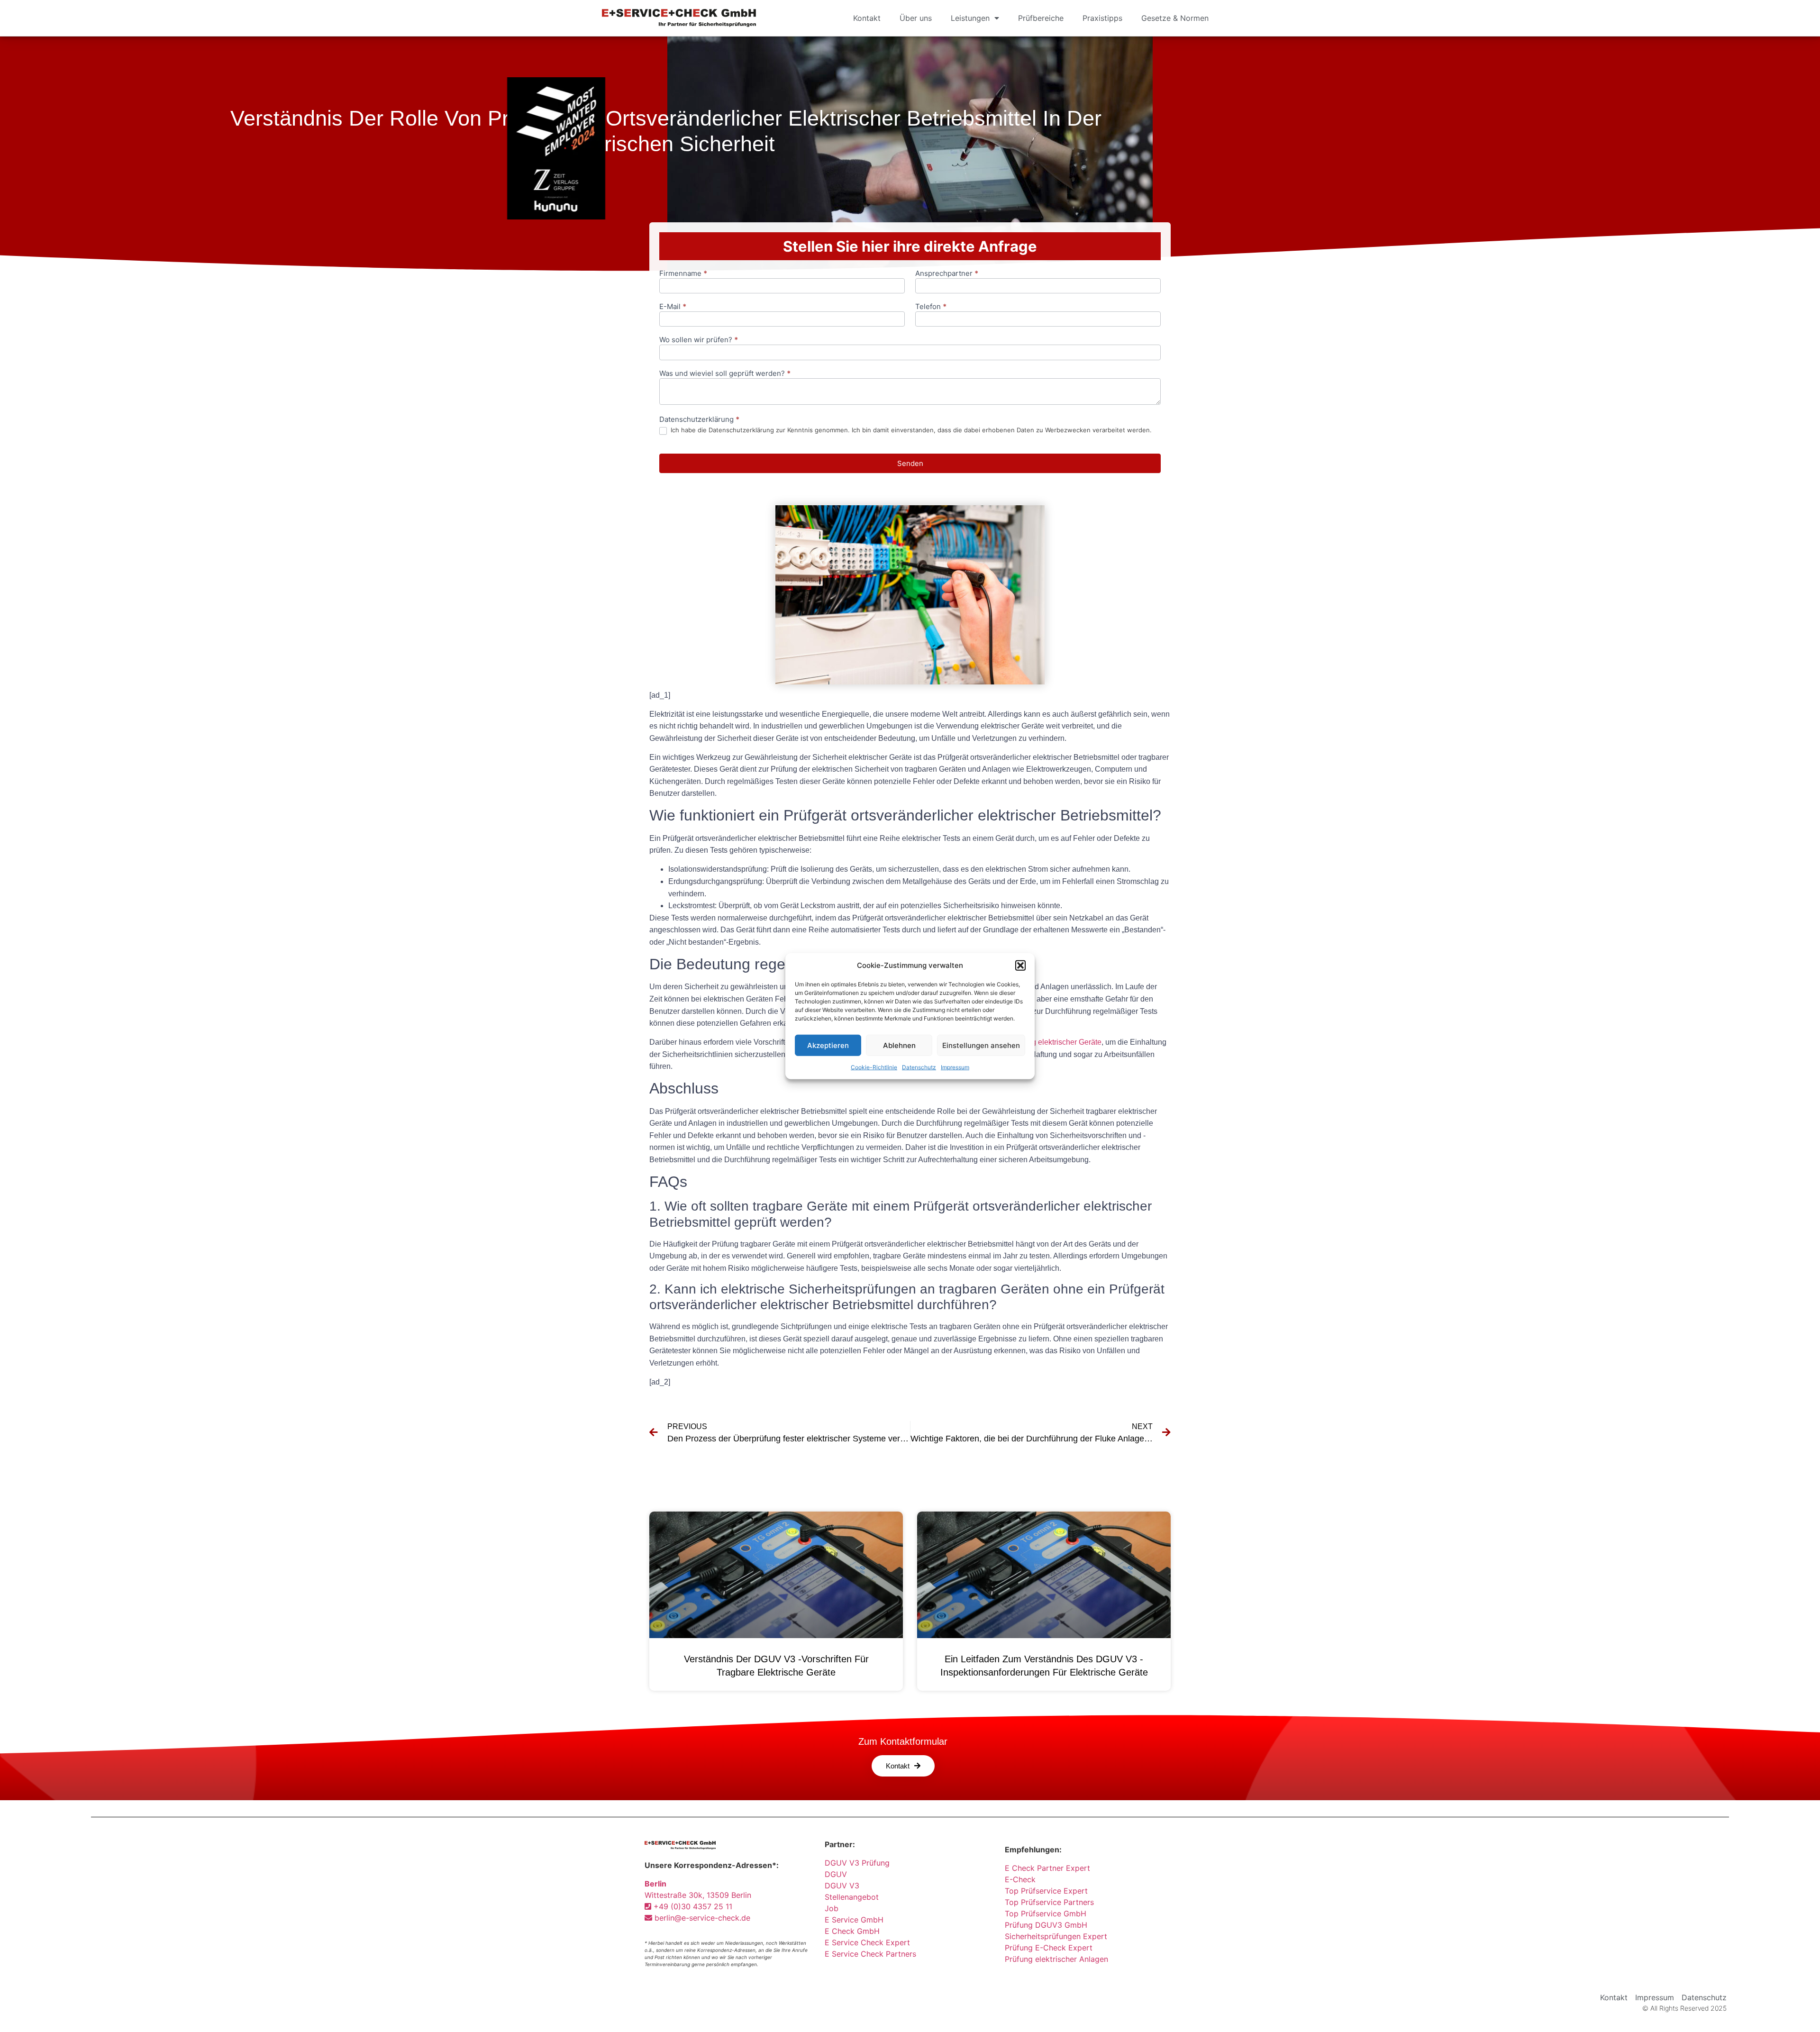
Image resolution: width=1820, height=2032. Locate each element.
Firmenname (683, 274)
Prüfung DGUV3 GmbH (1046, 1925)
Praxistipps (1102, 18)
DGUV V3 (842, 1886)
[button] (1020, 966)
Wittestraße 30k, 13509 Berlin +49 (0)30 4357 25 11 (698, 1895)
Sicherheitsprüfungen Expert (1056, 1936)
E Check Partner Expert (1047, 1868)
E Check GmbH (852, 1931)
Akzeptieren (828, 1045)
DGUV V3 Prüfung (857, 1863)
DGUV (836, 1874)
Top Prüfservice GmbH (1046, 1914)
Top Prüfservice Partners (1049, 1902)
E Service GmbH (854, 1920)
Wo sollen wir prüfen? (699, 340)
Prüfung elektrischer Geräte (1056, 1042)
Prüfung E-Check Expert (1049, 1948)
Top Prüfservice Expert (1046, 1891)
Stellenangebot (852, 1897)
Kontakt (867, 18)
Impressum (955, 1067)
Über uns (916, 18)
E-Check (1020, 1879)
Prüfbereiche (1041, 18)
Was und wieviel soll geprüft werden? (725, 374)
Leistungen (970, 18)
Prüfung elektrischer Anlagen (1056, 1959)
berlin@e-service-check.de (701, 1918)
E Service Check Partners (870, 1954)
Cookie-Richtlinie (874, 1067)
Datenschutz (919, 1067)
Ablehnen (899, 1045)
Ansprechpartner (947, 274)
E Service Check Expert (870, 1942)
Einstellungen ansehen (981, 1045)
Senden (910, 463)
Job (832, 1908)
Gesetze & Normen (1175, 18)
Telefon (931, 307)
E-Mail (673, 307)
